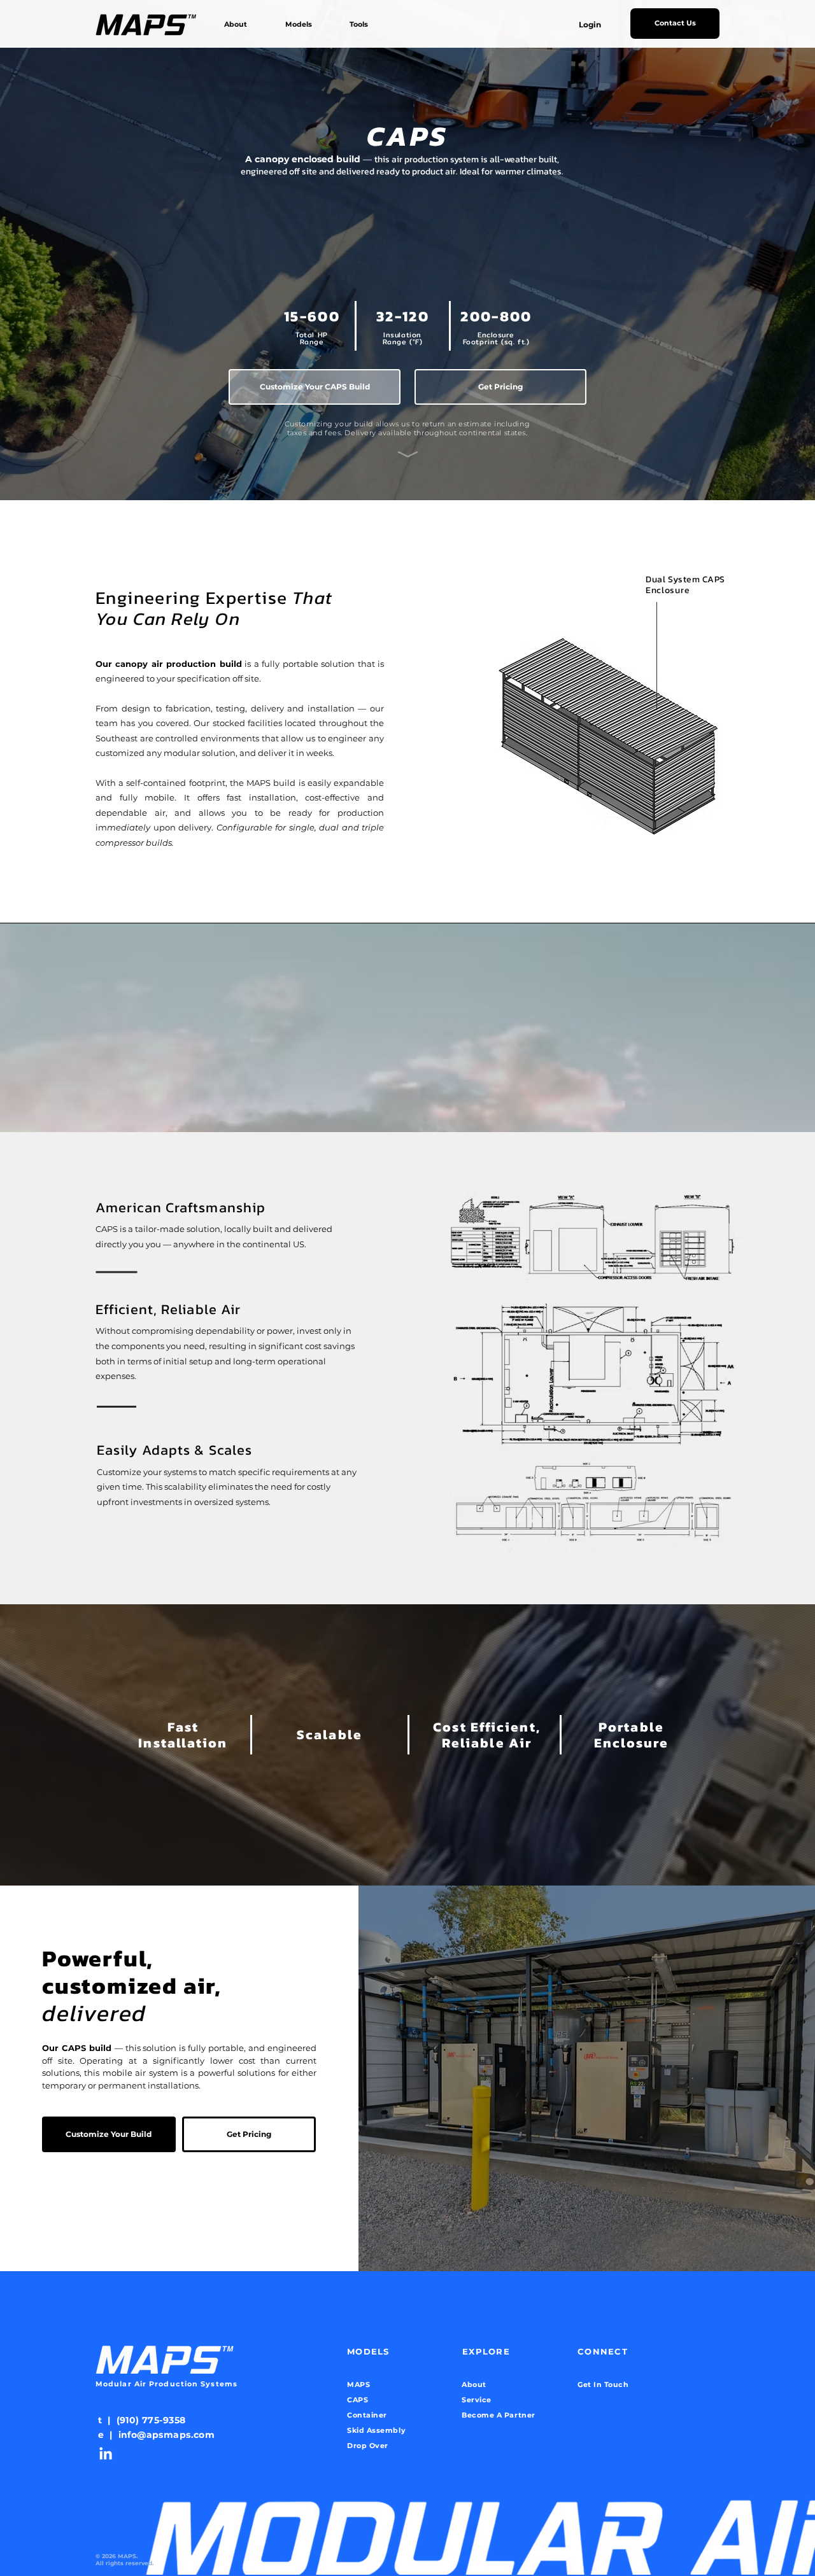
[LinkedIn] (106, 2454)
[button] (308, 24)
